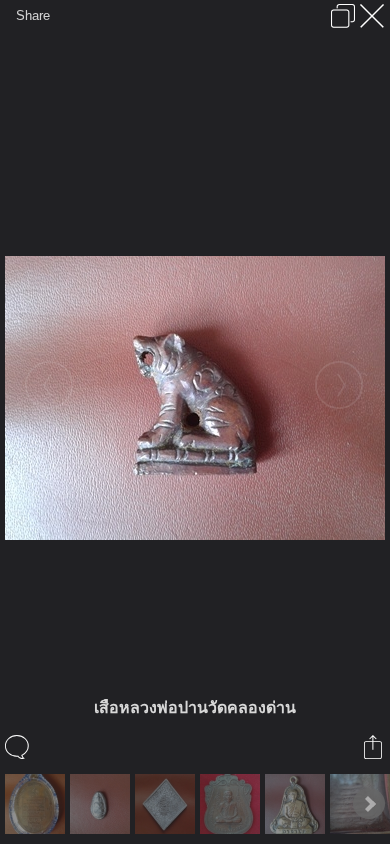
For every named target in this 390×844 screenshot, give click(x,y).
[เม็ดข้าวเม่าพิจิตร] (102, 804)
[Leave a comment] (18, 747)
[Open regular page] (343, 16)
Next (369, 804)
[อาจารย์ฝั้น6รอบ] (297, 804)
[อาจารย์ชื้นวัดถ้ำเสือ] (232, 804)
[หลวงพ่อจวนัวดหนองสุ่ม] (37, 804)
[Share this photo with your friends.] (374, 747)
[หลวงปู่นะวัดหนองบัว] (167, 804)
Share (33, 15)
